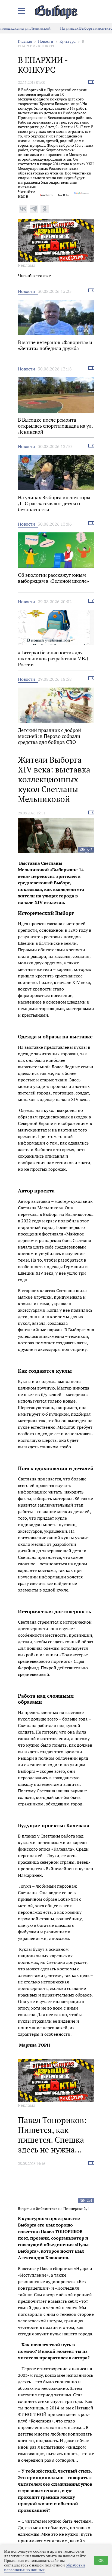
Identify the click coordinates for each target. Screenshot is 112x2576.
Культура (68, 41)
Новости (46, 41)
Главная (25, 41)
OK (101, 2560)
